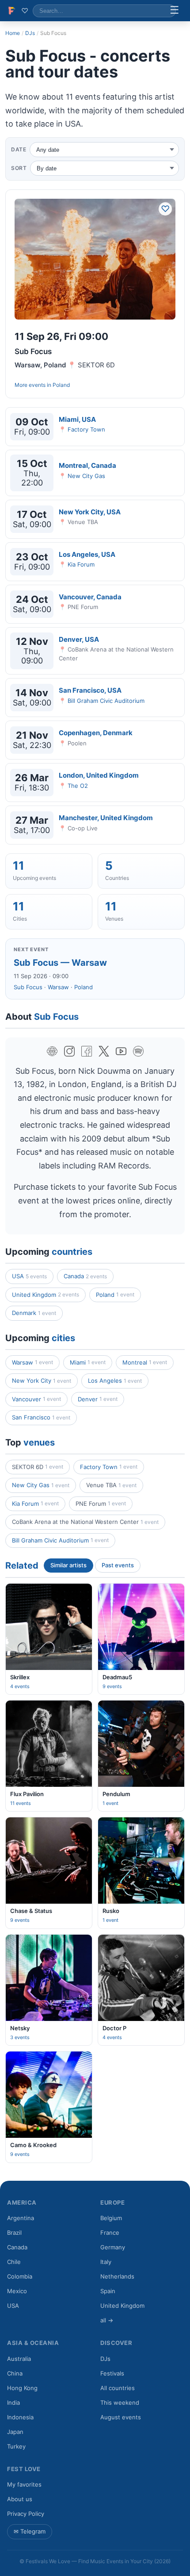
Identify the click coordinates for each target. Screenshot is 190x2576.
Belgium (111, 2218)
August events (121, 2417)
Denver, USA (79, 639)
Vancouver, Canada (90, 597)
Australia (19, 2359)
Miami (88, 1362)
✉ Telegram (30, 2531)
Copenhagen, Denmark (96, 733)
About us (20, 2499)
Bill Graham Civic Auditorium (106, 701)
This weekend (120, 2402)
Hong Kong (22, 2388)
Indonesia (20, 2417)
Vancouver (36, 1399)
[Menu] (175, 11)
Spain (108, 2291)
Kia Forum (81, 564)
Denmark (34, 1313)
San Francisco (41, 1417)
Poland (61, 385)
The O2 (78, 786)
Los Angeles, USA (87, 554)
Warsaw (58, 987)
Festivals (112, 2373)
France (110, 2233)
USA (29, 1276)
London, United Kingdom (99, 775)
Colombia (20, 2276)
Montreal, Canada (87, 465)
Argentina (21, 2218)
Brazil (14, 2233)
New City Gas (86, 476)
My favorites (24, 2484)
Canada (85, 1276)
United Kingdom (46, 1295)
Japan (15, 2432)
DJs (30, 33)
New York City (42, 1381)
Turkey (16, 2446)
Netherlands (117, 2276)
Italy (106, 2262)
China (15, 2373)
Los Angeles (115, 1381)
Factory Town (86, 429)
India (13, 2402)
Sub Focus (28, 987)
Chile (14, 2262)
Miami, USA (77, 419)
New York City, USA (90, 512)
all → (107, 2320)
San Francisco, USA (90, 690)
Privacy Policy (26, 2514)
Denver (98, 1399)
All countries (118, 2388)
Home (13, 33)
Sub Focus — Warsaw (60, 963)
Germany (113, 2247)
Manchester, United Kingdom (106, 818)
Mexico (17, 2291)
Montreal (145, 1362)
